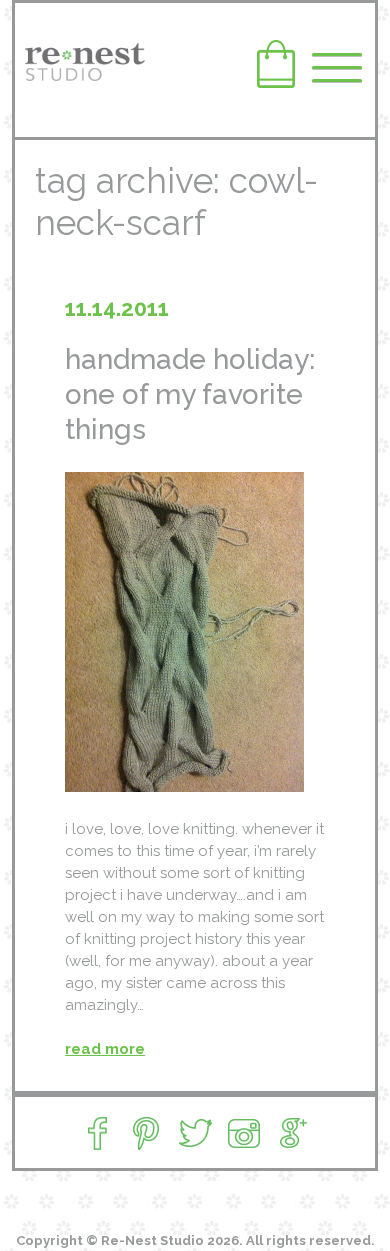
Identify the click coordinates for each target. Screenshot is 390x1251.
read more (105, 1049)
